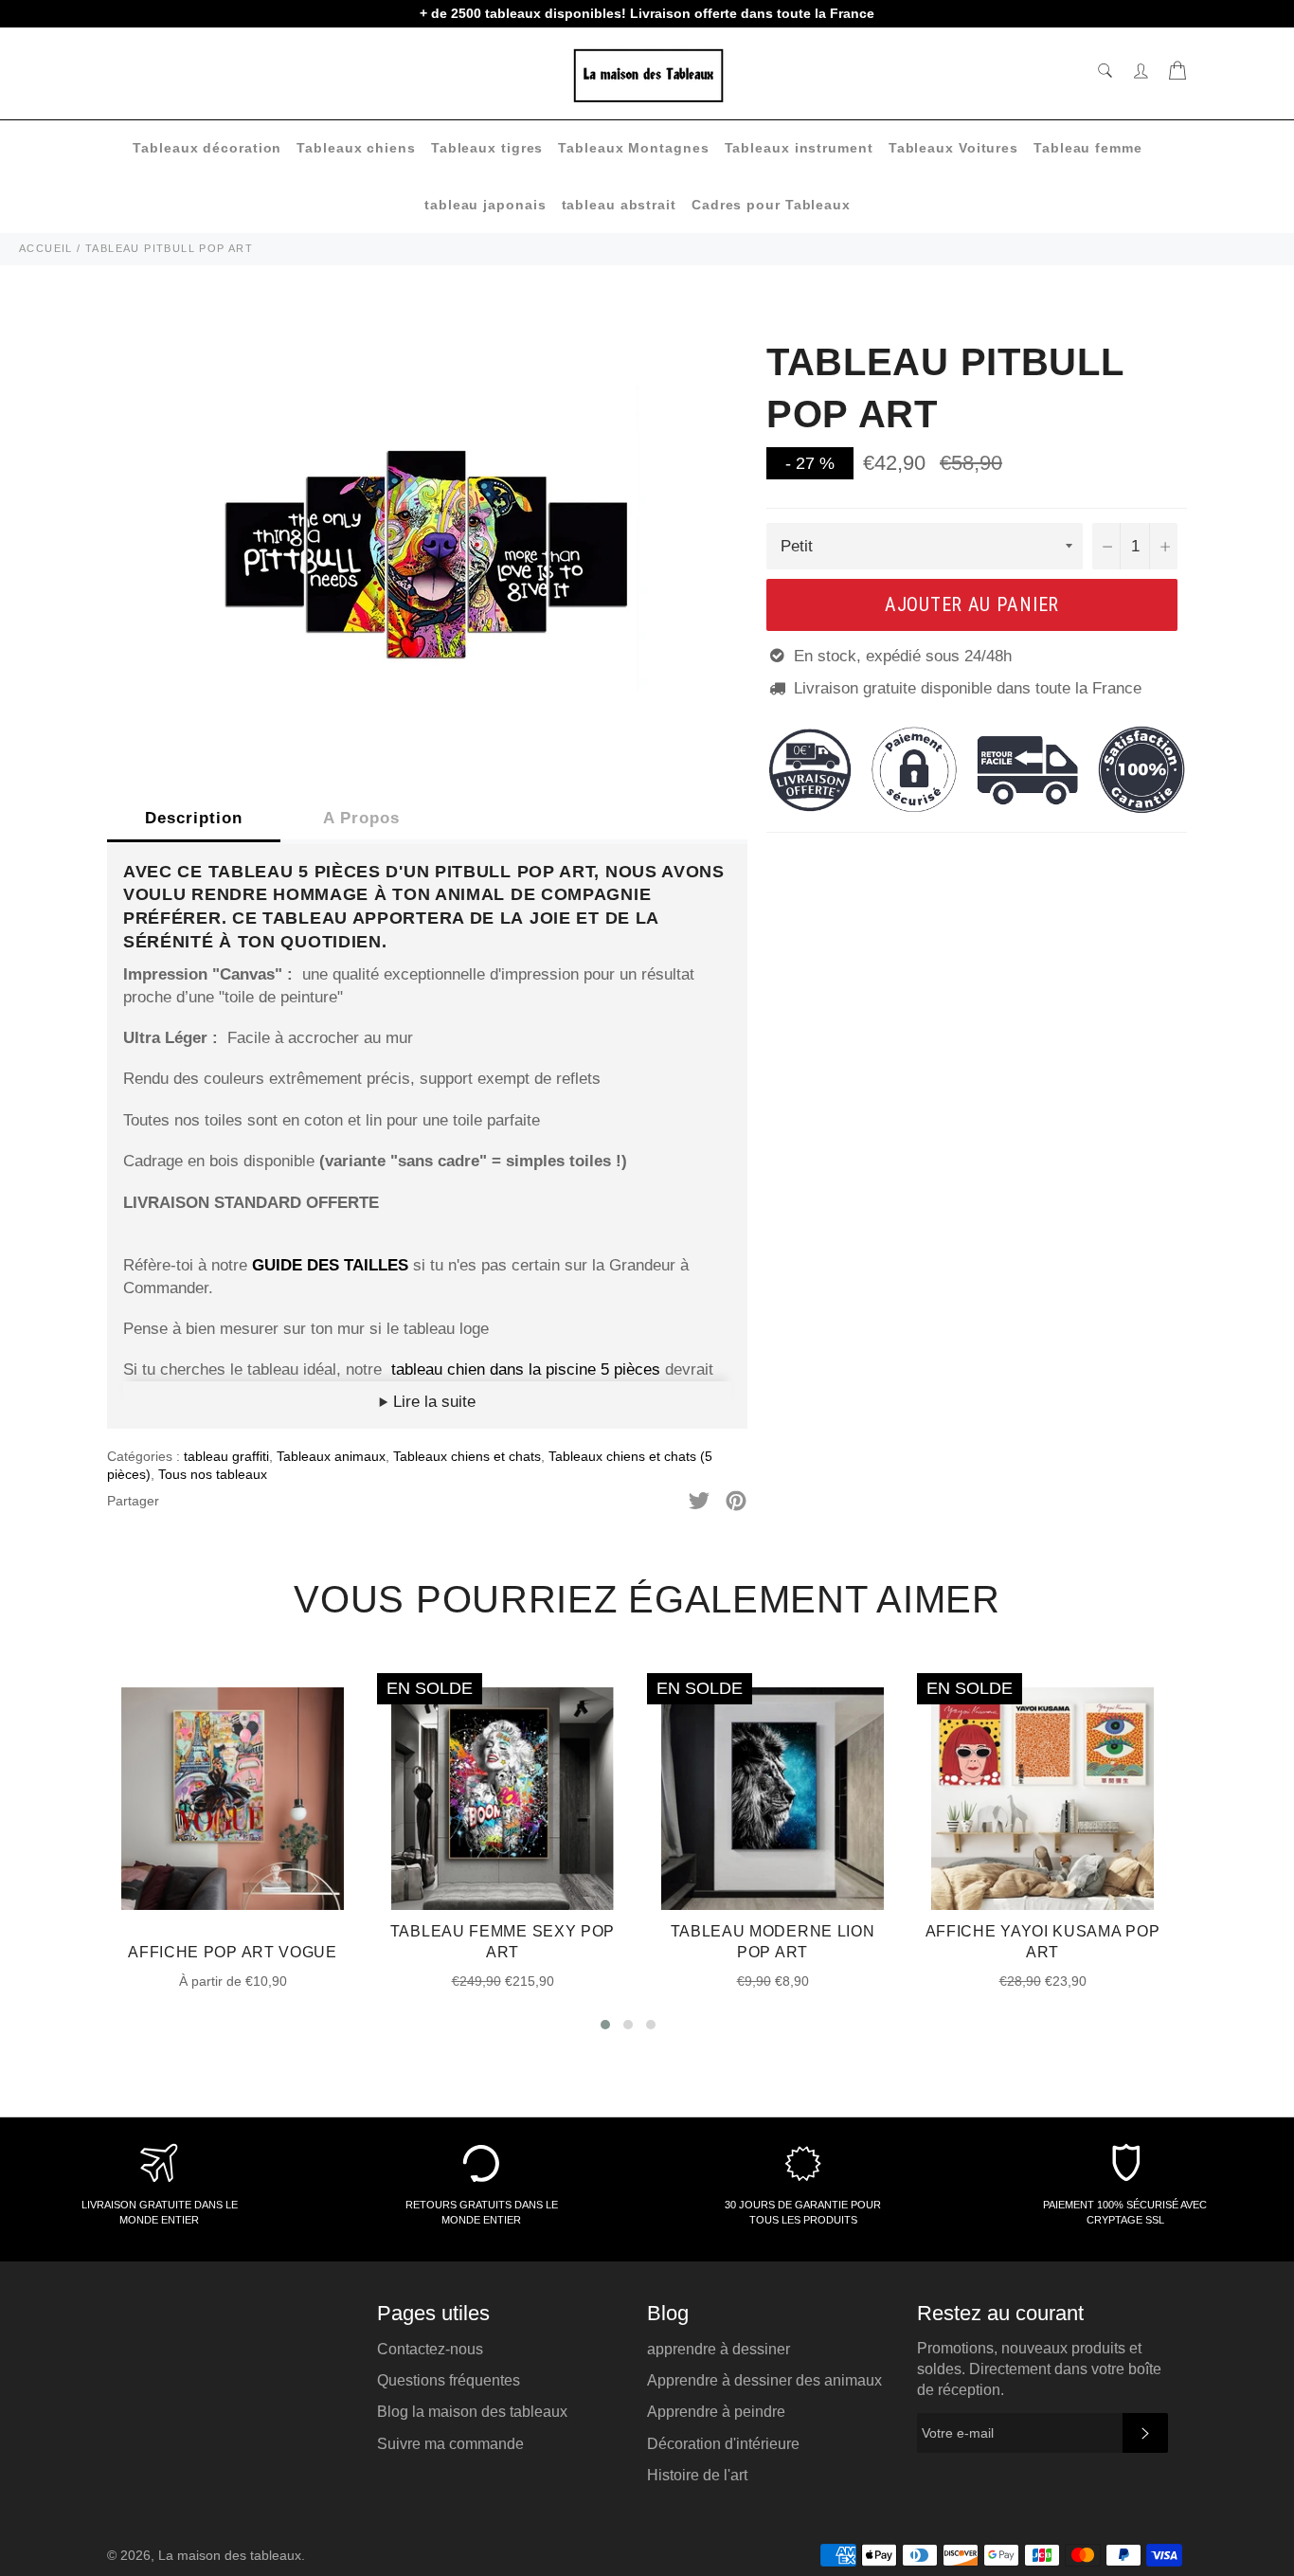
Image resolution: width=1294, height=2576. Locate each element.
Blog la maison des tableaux (472, 2412)
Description (194, 818)
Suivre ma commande (450, 2444)
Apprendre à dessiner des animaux (764, 2380)
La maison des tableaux (230, 2556)
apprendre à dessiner (719, 2349)
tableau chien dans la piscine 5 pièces (526, 1369)
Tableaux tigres (487, 148)
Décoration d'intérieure (723, 2444)
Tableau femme (1088, 148)
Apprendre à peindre (716, 2412)
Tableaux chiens (356, 148)
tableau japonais (485, 205)
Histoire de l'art (697, 2475)
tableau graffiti (226, 1456)
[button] (605, 2025)
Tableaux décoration (207, 148)
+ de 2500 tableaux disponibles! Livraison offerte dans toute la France (647, 13)
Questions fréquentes (449, 2380)
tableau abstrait (619, 205)
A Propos (361, 818)
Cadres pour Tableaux (771, 205)
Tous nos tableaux (213, 1474)
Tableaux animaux (331, 1456)
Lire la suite (432, 1402)
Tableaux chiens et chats (467, 1456)
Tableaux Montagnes (633, 148)
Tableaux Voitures (953, 148)
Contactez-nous (430, 2349)
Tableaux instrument (799, 148)
